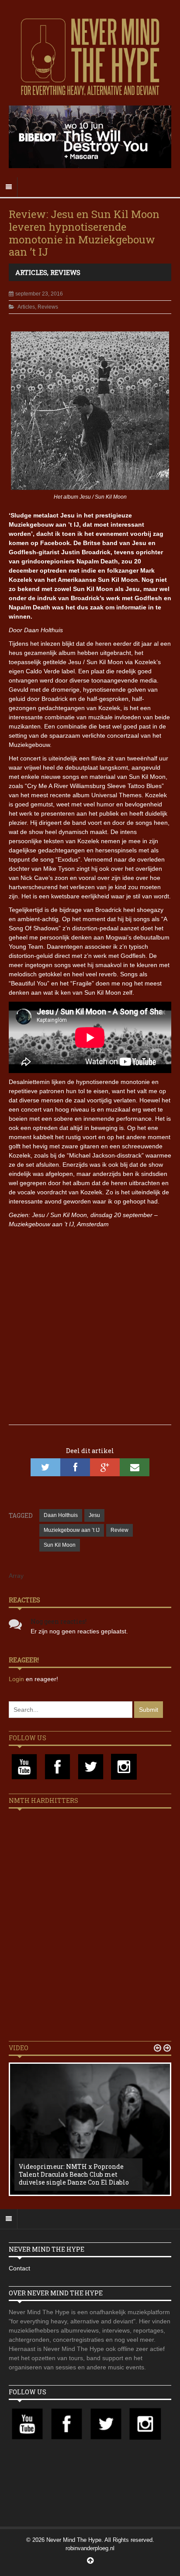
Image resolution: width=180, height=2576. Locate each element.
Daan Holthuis (61, 1515)
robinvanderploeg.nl (90, 2548)
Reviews (65, 272)
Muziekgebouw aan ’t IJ (72, 1530)
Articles (31, 272)
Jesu (94, 1515)
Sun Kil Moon (60, 1545)
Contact (19, 2268)
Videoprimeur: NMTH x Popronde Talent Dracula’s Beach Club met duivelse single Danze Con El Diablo (74, 2174)
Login (17, 1679)
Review (119, 1530)
